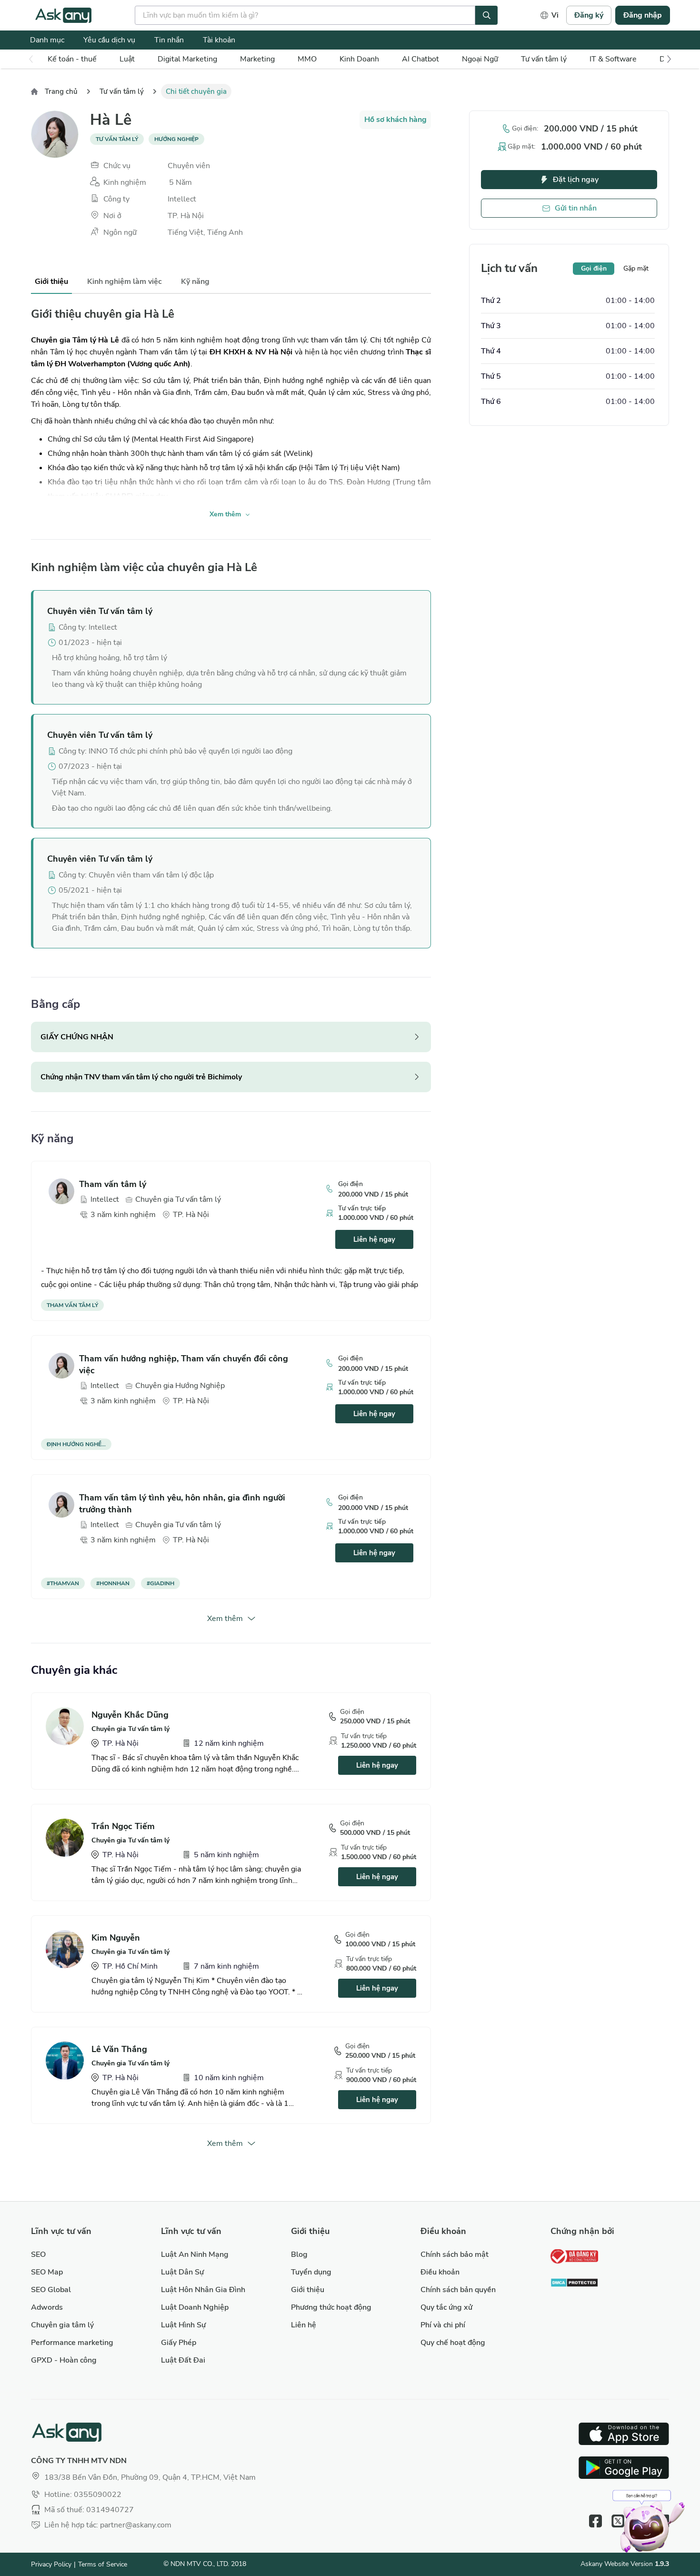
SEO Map (47, 2272)
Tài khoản (219, 40)
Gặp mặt (636, 268)
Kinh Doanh (359, 59)
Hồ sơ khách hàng (395, 120)
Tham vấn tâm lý (113, 1184)
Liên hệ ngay (374, 1239)
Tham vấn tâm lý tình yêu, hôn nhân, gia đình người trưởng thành (182, 1504)
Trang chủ (61, 91)
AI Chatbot (420, 59)
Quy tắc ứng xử (446, 2307)
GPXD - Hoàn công (64, 2360)
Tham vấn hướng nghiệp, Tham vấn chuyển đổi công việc (184, 1364)
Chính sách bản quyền (458, 2290)
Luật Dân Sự (182, 2272)
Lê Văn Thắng (119, 2049)
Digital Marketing (187, 59)
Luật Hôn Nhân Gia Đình (203, 2290)
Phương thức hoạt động (331, 2307)
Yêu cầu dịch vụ (109, 40)
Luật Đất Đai (183, 2360)
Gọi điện (594, 268)
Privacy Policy (51, 2564)
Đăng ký (589, 15)
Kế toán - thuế (72, 59)
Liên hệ (304, 2325)
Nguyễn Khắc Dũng (130, 1715)
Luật (127, 59)
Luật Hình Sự (183, 2325)
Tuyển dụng (311, 2272)
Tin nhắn (169, 40)
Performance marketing (72, 2343)
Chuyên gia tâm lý (62, 2325)
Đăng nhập (643, 15)
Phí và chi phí (443, 2325)
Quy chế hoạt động (453, 2343)
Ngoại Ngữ (480, 59)
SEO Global (51, 2290)
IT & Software (613, 59)
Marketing (257, 59)
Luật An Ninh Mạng (195, 2254)
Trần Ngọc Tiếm (123, 1826)
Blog (299, 2254)
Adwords (47, 2307)
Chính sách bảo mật (455, 2254)
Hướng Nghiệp (176, 139)
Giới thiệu (308, 2290)
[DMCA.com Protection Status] (574, 2284)
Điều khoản (440, 2272)
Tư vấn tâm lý (544, 59)
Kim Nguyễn (116, 1938)
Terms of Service (103, 2564)
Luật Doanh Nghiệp (195, 2307)
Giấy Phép (179, 2343)
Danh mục (47, 40)
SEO (38, 2254)
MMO (307, 59)
